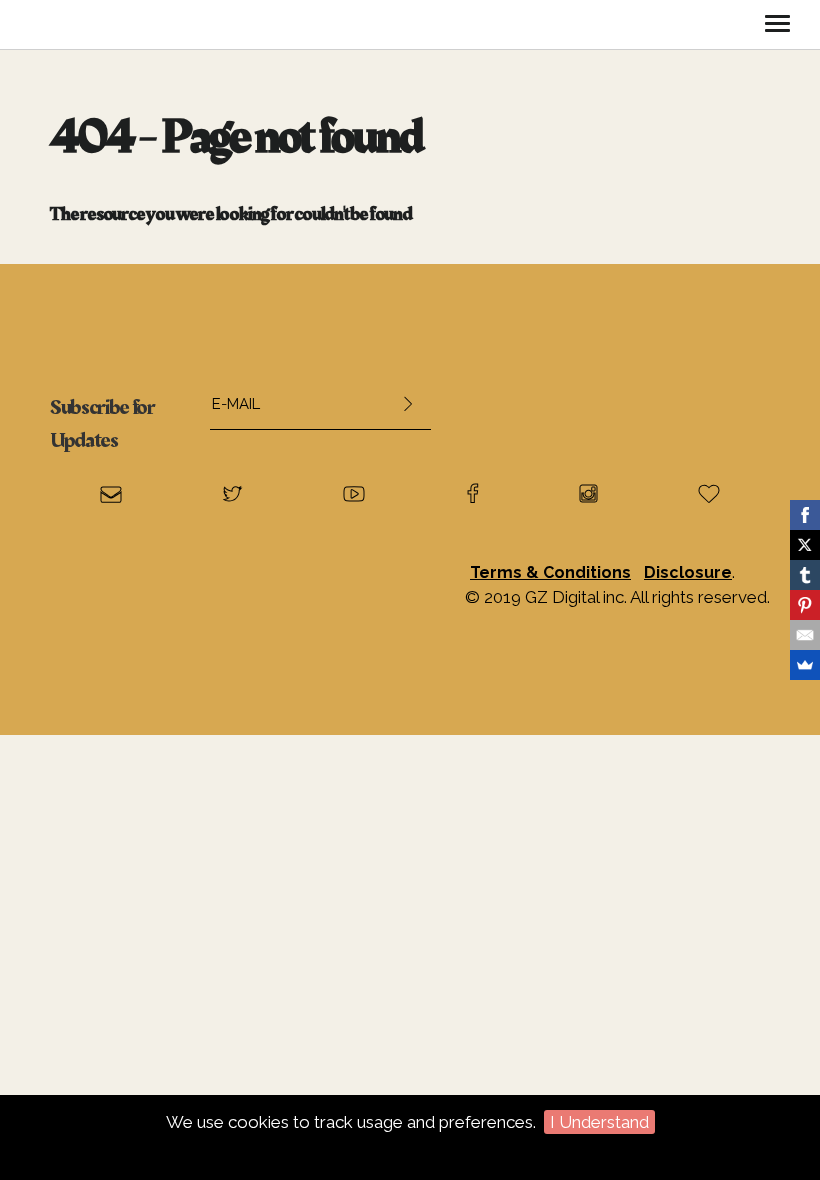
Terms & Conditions (550, 572)
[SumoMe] (805, 665)
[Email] (805, 635)
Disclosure (688, 572)
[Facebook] (805, 515)
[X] (805, 545)
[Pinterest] (805, 605)
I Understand (599, 1122)
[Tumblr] (805, 575)
